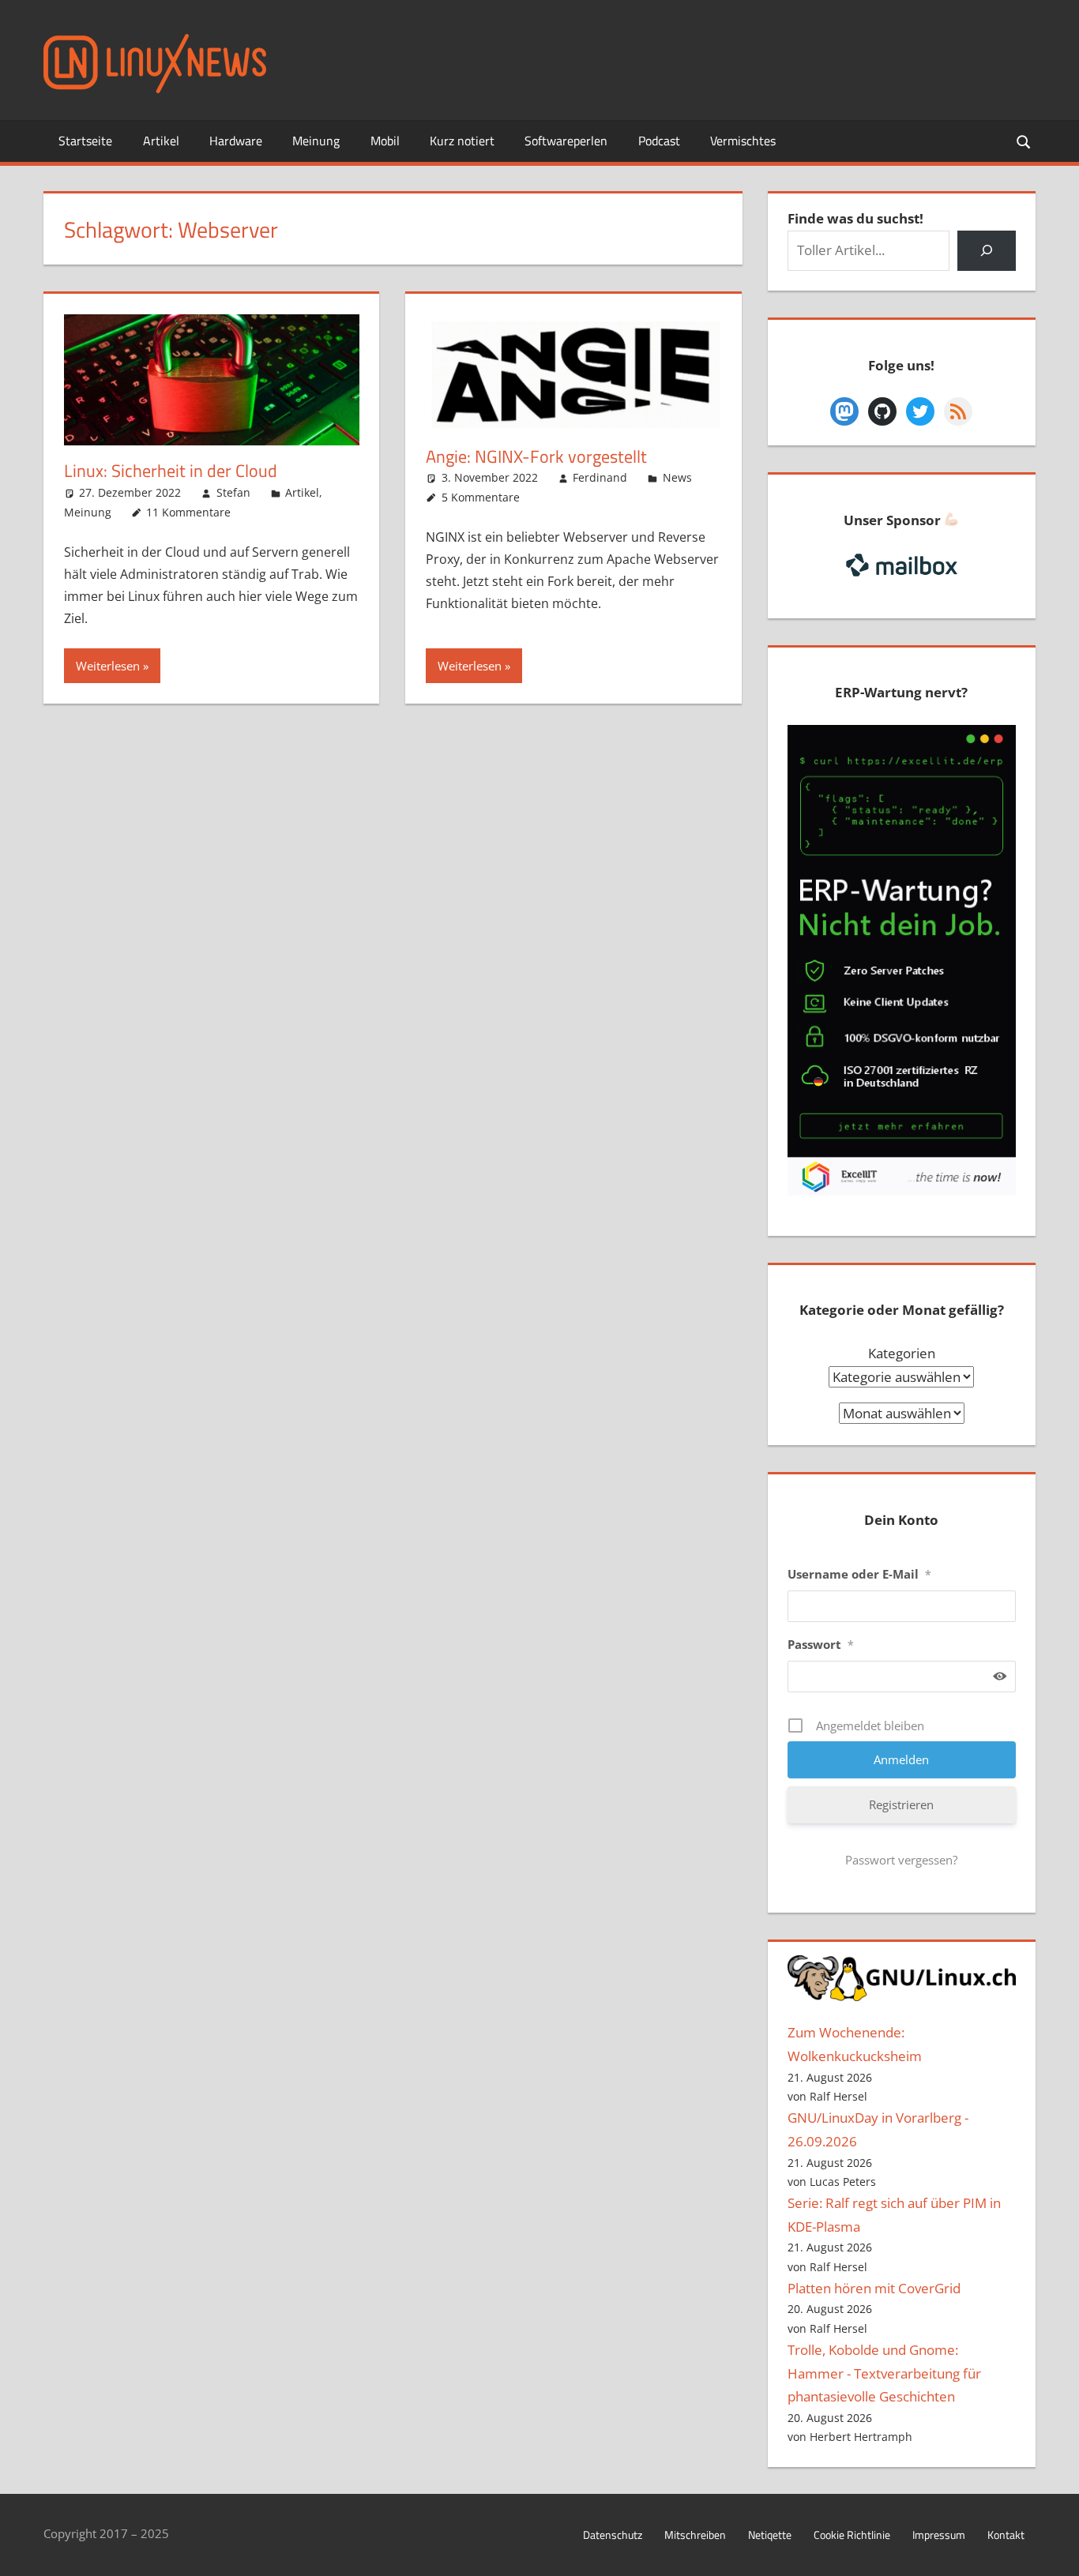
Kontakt (1006, 2535)
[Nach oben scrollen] (1053, 2550)
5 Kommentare (481, 497)
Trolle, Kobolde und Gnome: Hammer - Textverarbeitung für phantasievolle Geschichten (884, 2373)
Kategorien (902, 1353)
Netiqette (770, 2535)
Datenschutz (613, 2535)
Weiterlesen (108, 666)
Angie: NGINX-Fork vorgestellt (536, 456)
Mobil (385, 141)
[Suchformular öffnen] (1024, 141)
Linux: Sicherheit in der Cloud (171, 471)
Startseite (85, 141)
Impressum (939, 2535)
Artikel (161, 141)
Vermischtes (743, 141)
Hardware (236, 141)
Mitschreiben (695, 2535)
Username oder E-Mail (859, 1574)
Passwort (821, 1644)
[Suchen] (986, 251)
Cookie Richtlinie (852, 2535)
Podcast (659, 141)
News (677, 477)
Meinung (316, 141)
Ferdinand (600, 477)
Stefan (233, 492)
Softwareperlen (566, 141)
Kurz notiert (462, 141)
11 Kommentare (188, 512)
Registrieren (901, 1804)
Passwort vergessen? (901, 1860)
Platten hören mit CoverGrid (874, 2288)
